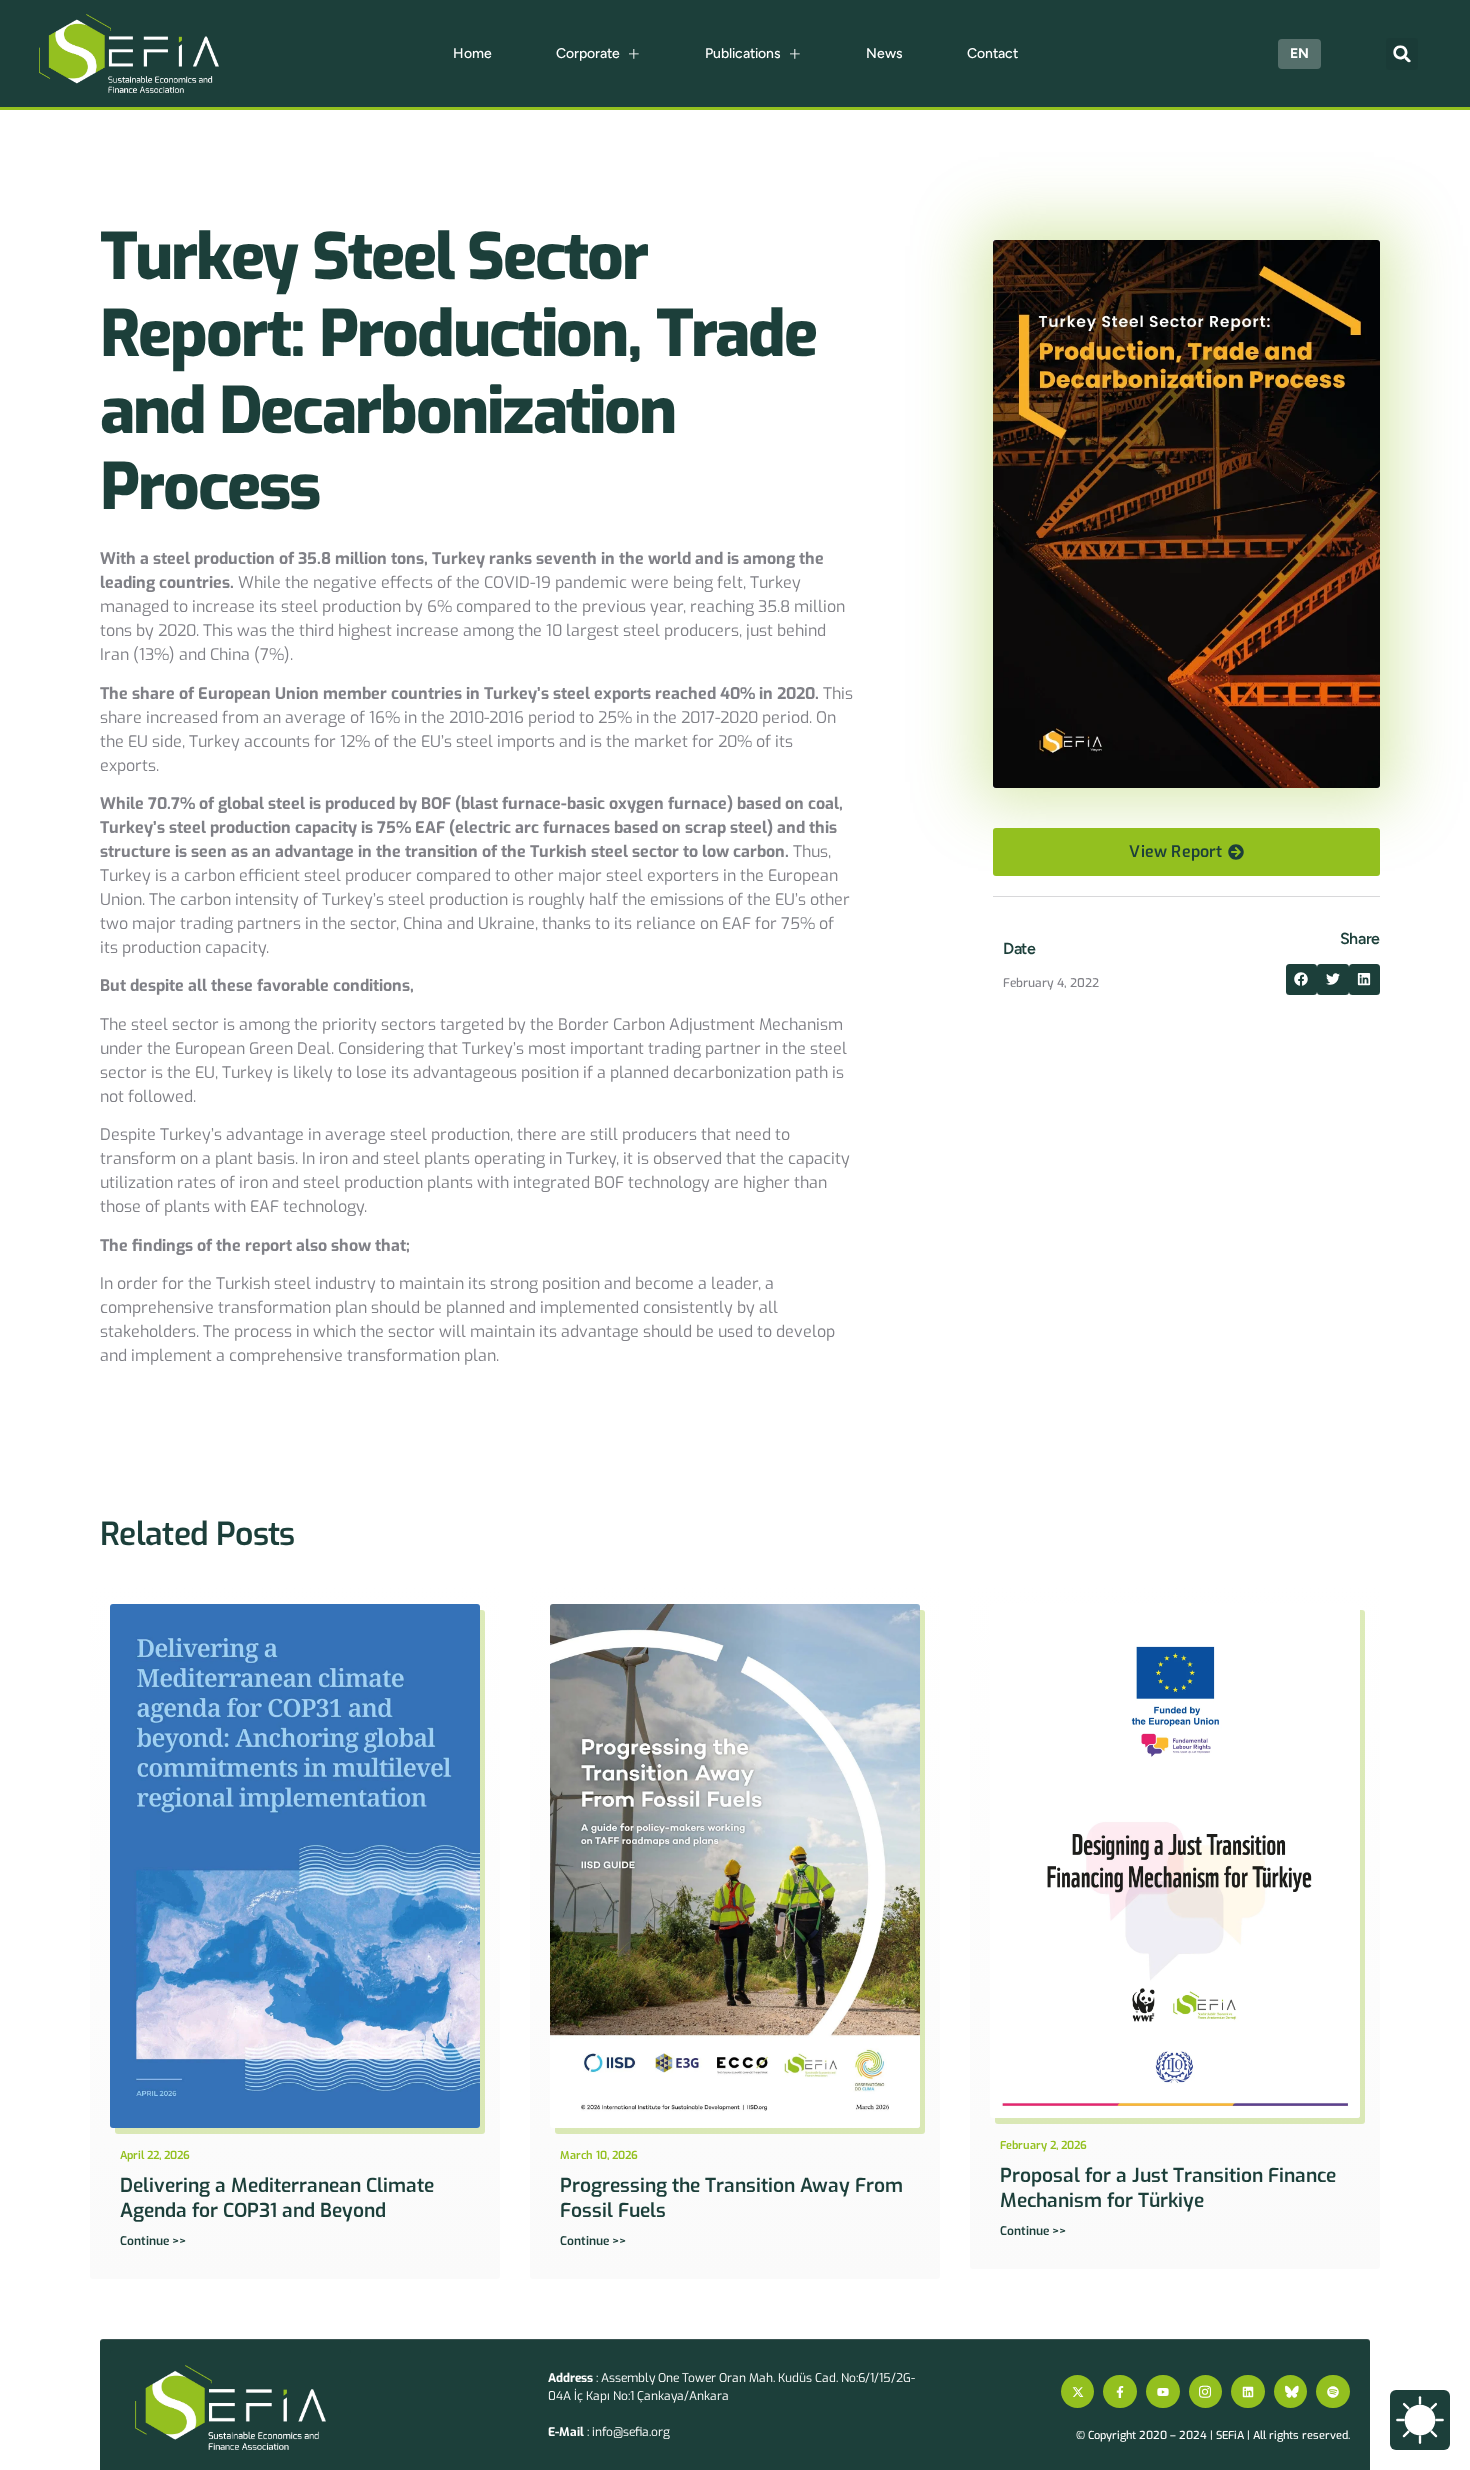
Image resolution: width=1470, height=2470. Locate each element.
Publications (743, 53)
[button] (1402, 54)
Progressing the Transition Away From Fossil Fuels (731, 2198)
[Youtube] (1163, 2392)
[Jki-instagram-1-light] (1206, 2392)
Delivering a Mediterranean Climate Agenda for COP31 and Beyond (277, 2198)
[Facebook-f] (1120, 2392)
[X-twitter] (1078, 2392)
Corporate (588, 53)
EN (1299, 53)
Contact (992, 53)
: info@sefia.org (609, 2432)
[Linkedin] (1248, 2392)
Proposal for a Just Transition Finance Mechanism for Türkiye (1168, 2188)
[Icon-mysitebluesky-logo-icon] (1291, 2392)
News (884, 53)
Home (472, 53)
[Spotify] (1333, 2392)
